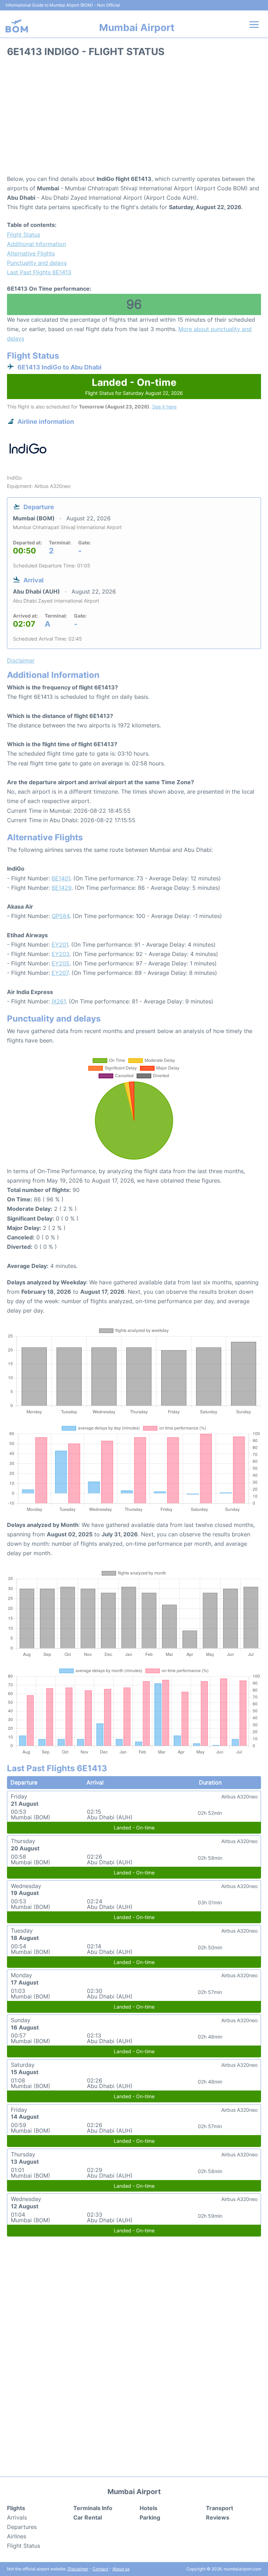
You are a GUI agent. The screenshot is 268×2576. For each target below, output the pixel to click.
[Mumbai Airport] (17, 26)
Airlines (17, 2536)
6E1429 (62, 888)
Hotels (148, 2508)
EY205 (61, 963)
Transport (219, 2508)
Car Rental (88, 2517)
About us (121, 2569)
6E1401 (61, 878)
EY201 (60, 945)
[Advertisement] (134, 119)
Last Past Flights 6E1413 (39, 272)
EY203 (61, 954)
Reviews (218, 2517)
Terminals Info (93, 2508)
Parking (150, 2517)
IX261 (59, 1001)
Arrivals (17, 2517)
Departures (22, 2527)
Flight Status (24, 235)
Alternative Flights (31, 253)
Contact (100, 2569)
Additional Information (36, 244)
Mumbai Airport (137, 28)
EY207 (60, 973)
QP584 (61, 916)
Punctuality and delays (37, 263)
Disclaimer (78, 2569)
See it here (164, 407)
